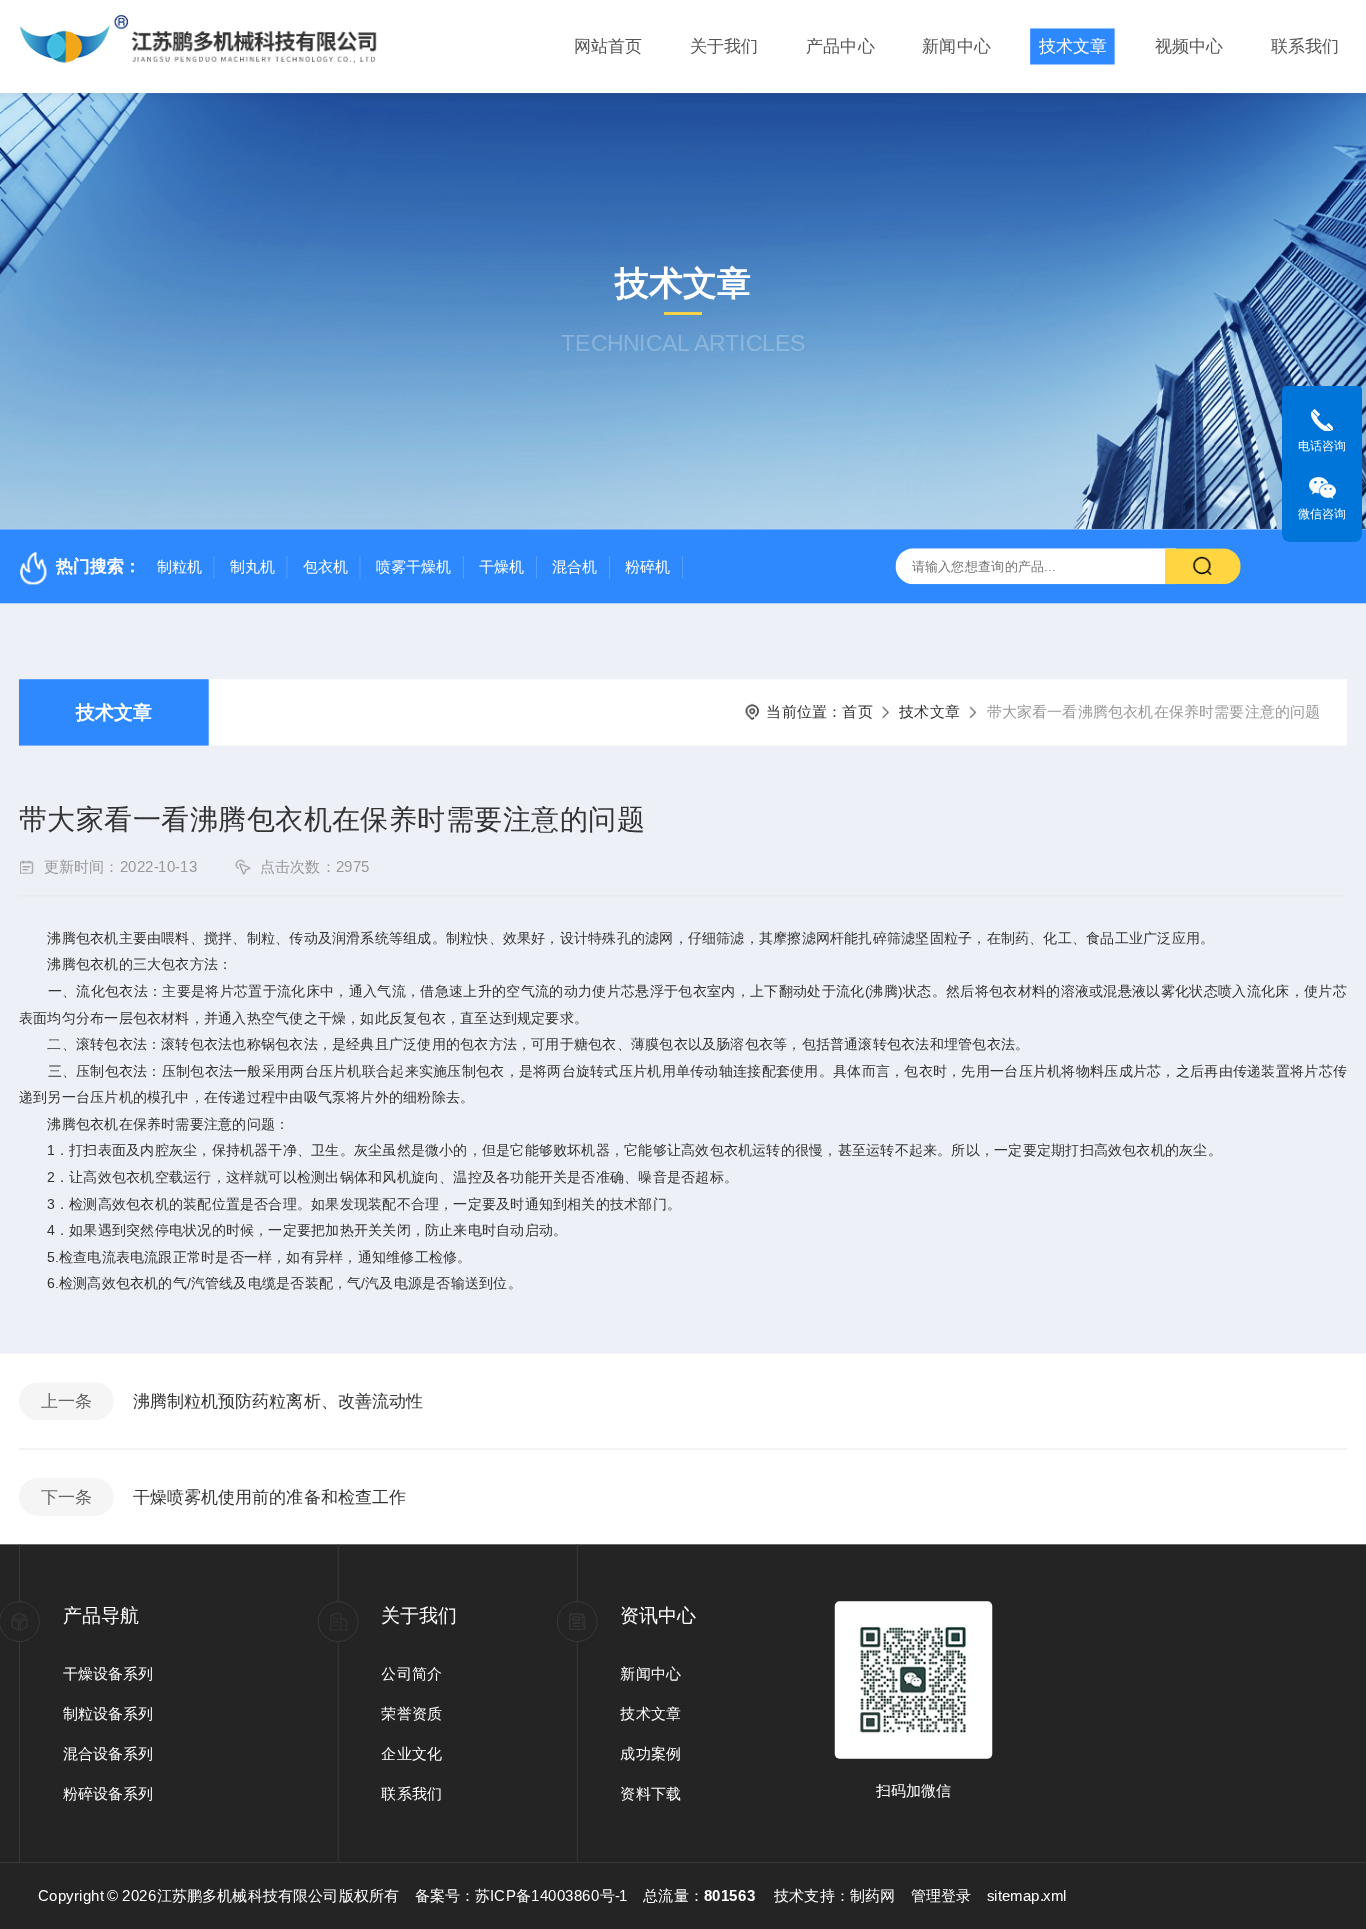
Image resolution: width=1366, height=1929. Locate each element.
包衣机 (326, 567)
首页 (857, 712)
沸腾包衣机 (82, 938)
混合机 (575, 567)
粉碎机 (648, 567)
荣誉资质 (411, 1714)
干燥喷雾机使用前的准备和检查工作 (269, 1496)
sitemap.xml (1027, 1896)
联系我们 (1305, 46)
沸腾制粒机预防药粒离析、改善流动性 (278, 1401)
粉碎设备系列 (108, 1793)
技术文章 (1073, 46)
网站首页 (608, 46)
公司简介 (411, 1674)
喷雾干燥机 (414, 567)
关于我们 (724, 46)
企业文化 (411, 1753)
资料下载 (650, 1793)
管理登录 (941, 1896)
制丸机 (253, 567)
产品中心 (840, 46)
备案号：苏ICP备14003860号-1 (521, 1896)
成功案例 (650, 1753)
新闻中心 (956, 46)
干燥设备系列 (108, 1674)
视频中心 (1189, 46)
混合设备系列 (108, 1753)
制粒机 (180, 567)
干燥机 (502, 567)
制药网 (873, 1896)
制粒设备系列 (108, 1714)
